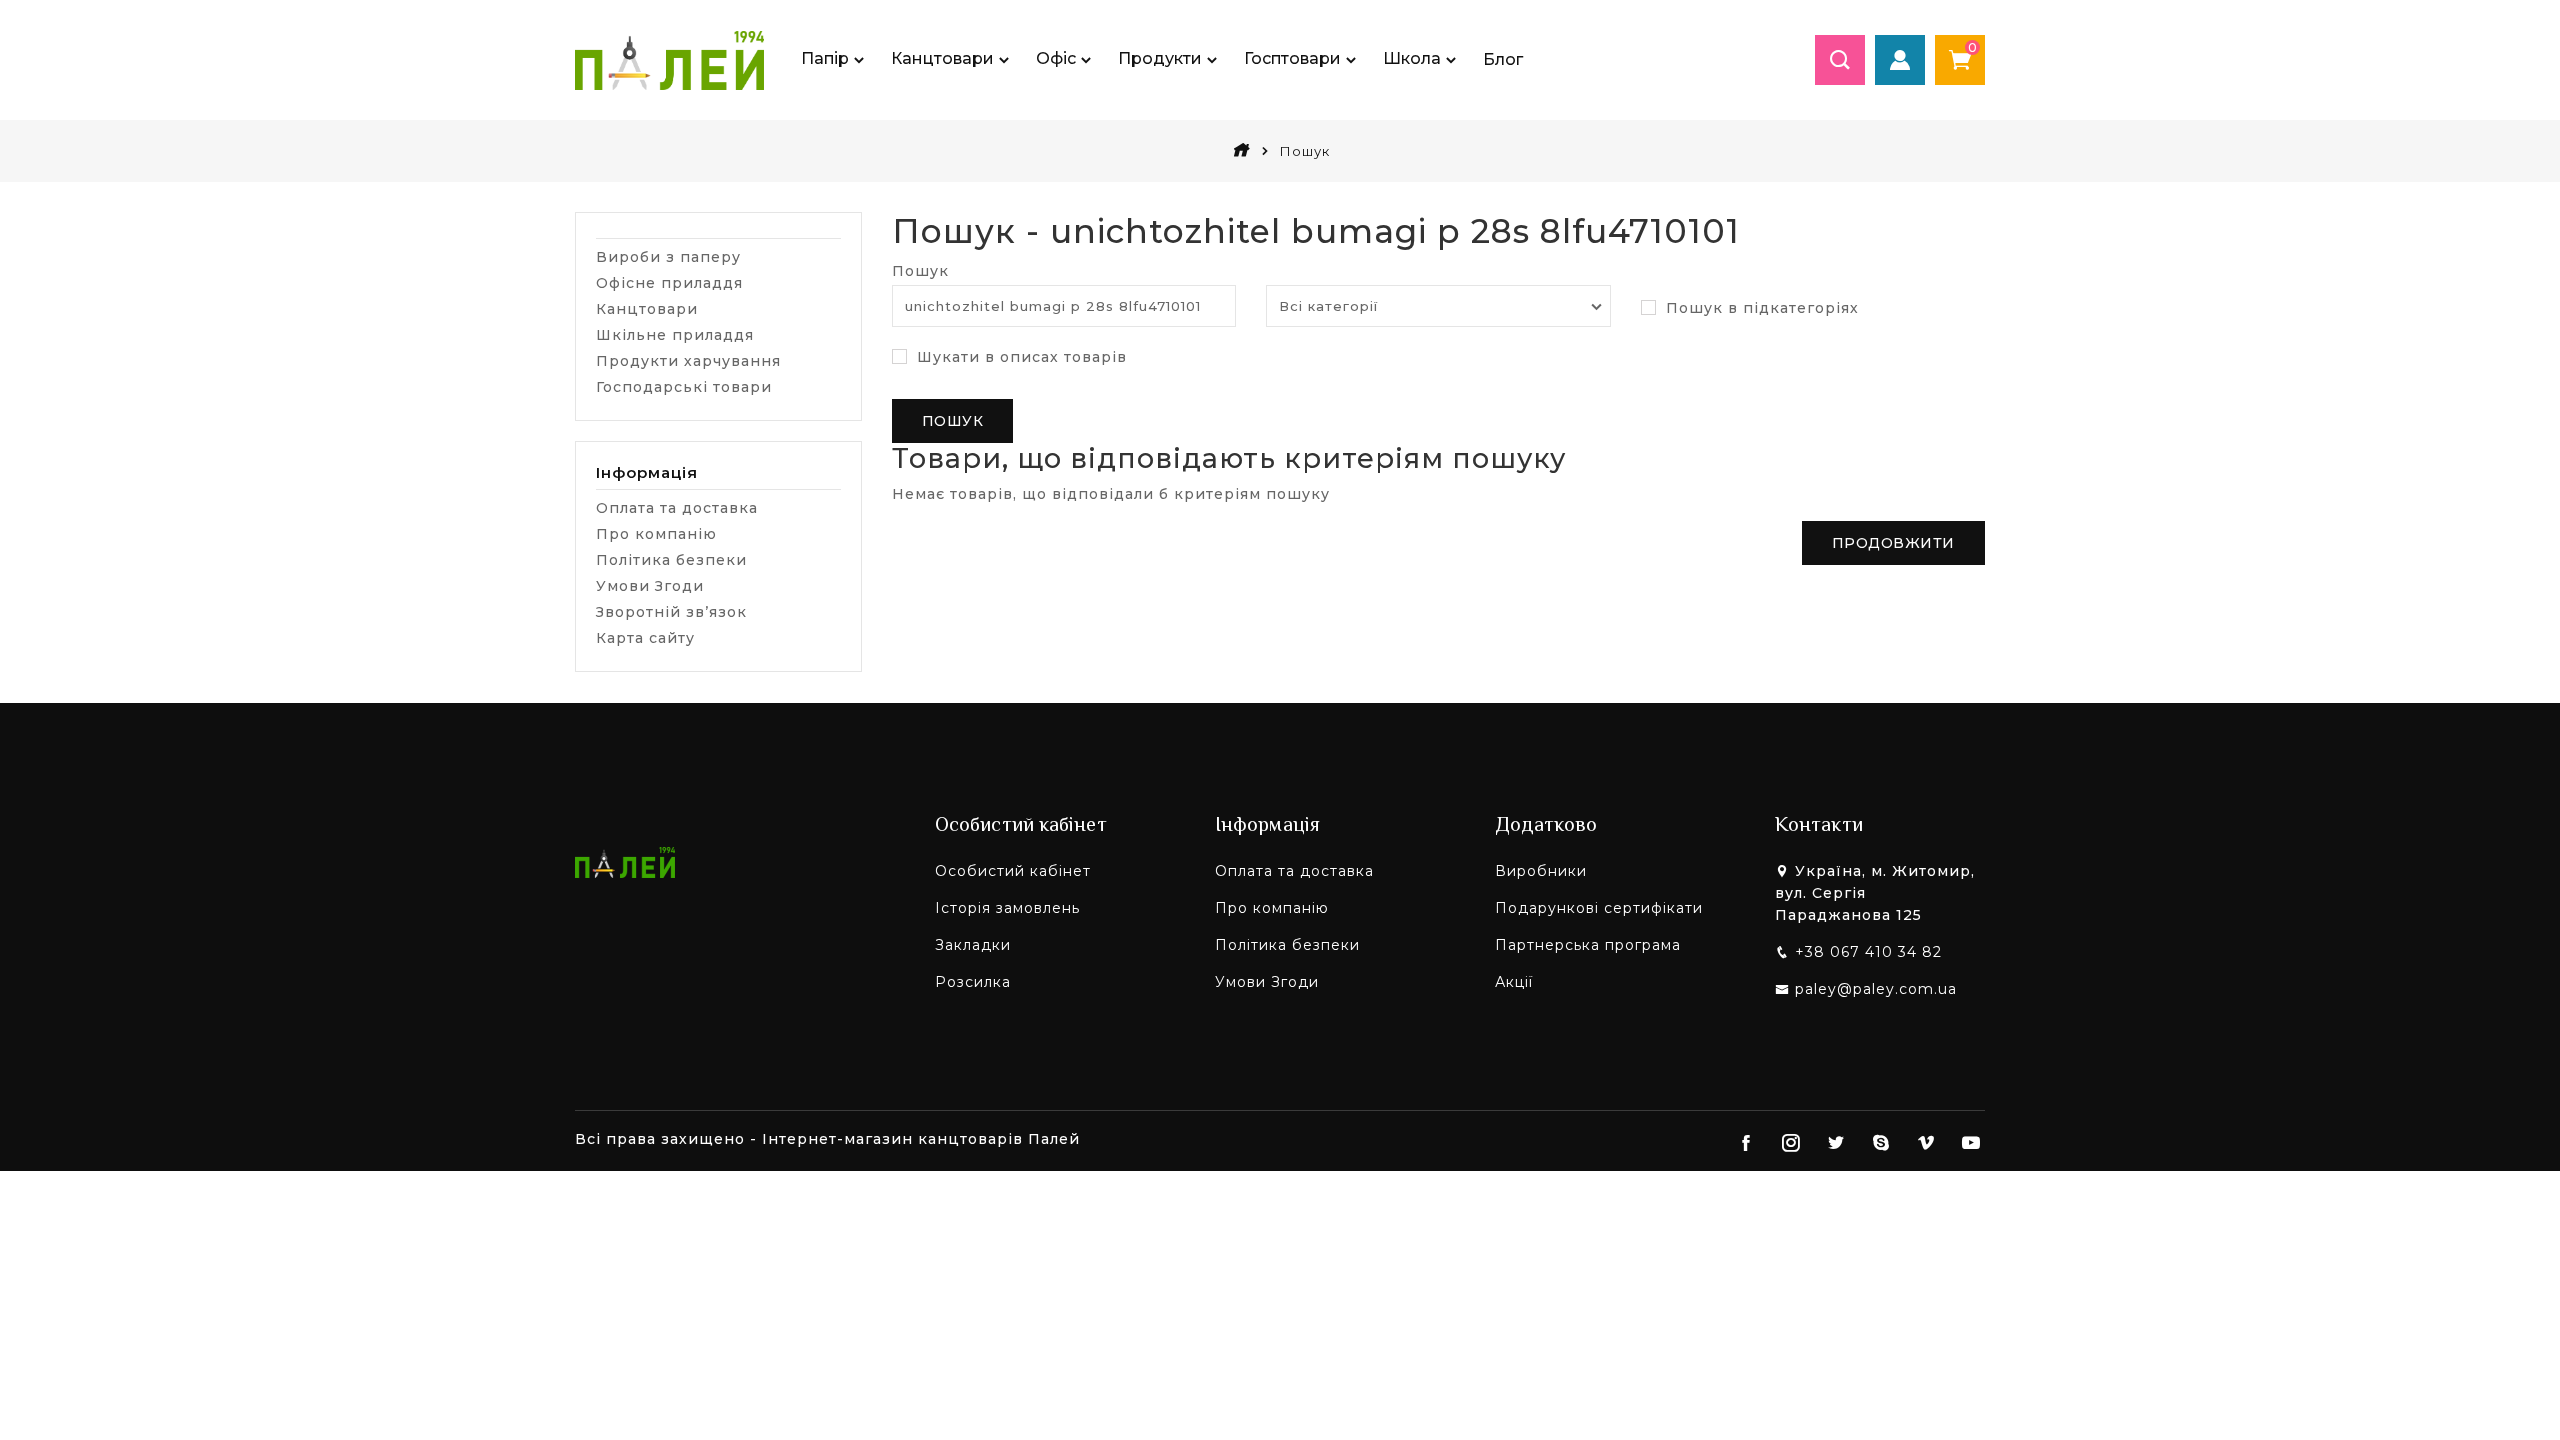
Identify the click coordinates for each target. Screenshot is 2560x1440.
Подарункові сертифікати (1599, 908)
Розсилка (973, 982)
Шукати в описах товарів (1019, 357)
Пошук (920, 271)
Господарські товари (684, 387)
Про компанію (656, 534)
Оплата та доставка (677, 508)
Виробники (1541, 871)
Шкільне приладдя (675, 335)
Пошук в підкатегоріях (1760, 308)
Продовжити (1893, 543)
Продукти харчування (688, 361)
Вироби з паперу (668, 257)
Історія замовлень (1007, 908)
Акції (1514, 982)
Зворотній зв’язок (671, 612)
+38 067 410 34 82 (1868, 952)
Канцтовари (647, 309)
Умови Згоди (650, 586)
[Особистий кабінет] (1900, 60)
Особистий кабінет (1013, 871)
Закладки (973, 945)
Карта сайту (645, 638)
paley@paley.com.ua (1876, 989)
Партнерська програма (1588, 945)
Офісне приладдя (669, 283)
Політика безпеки (671, 560)
